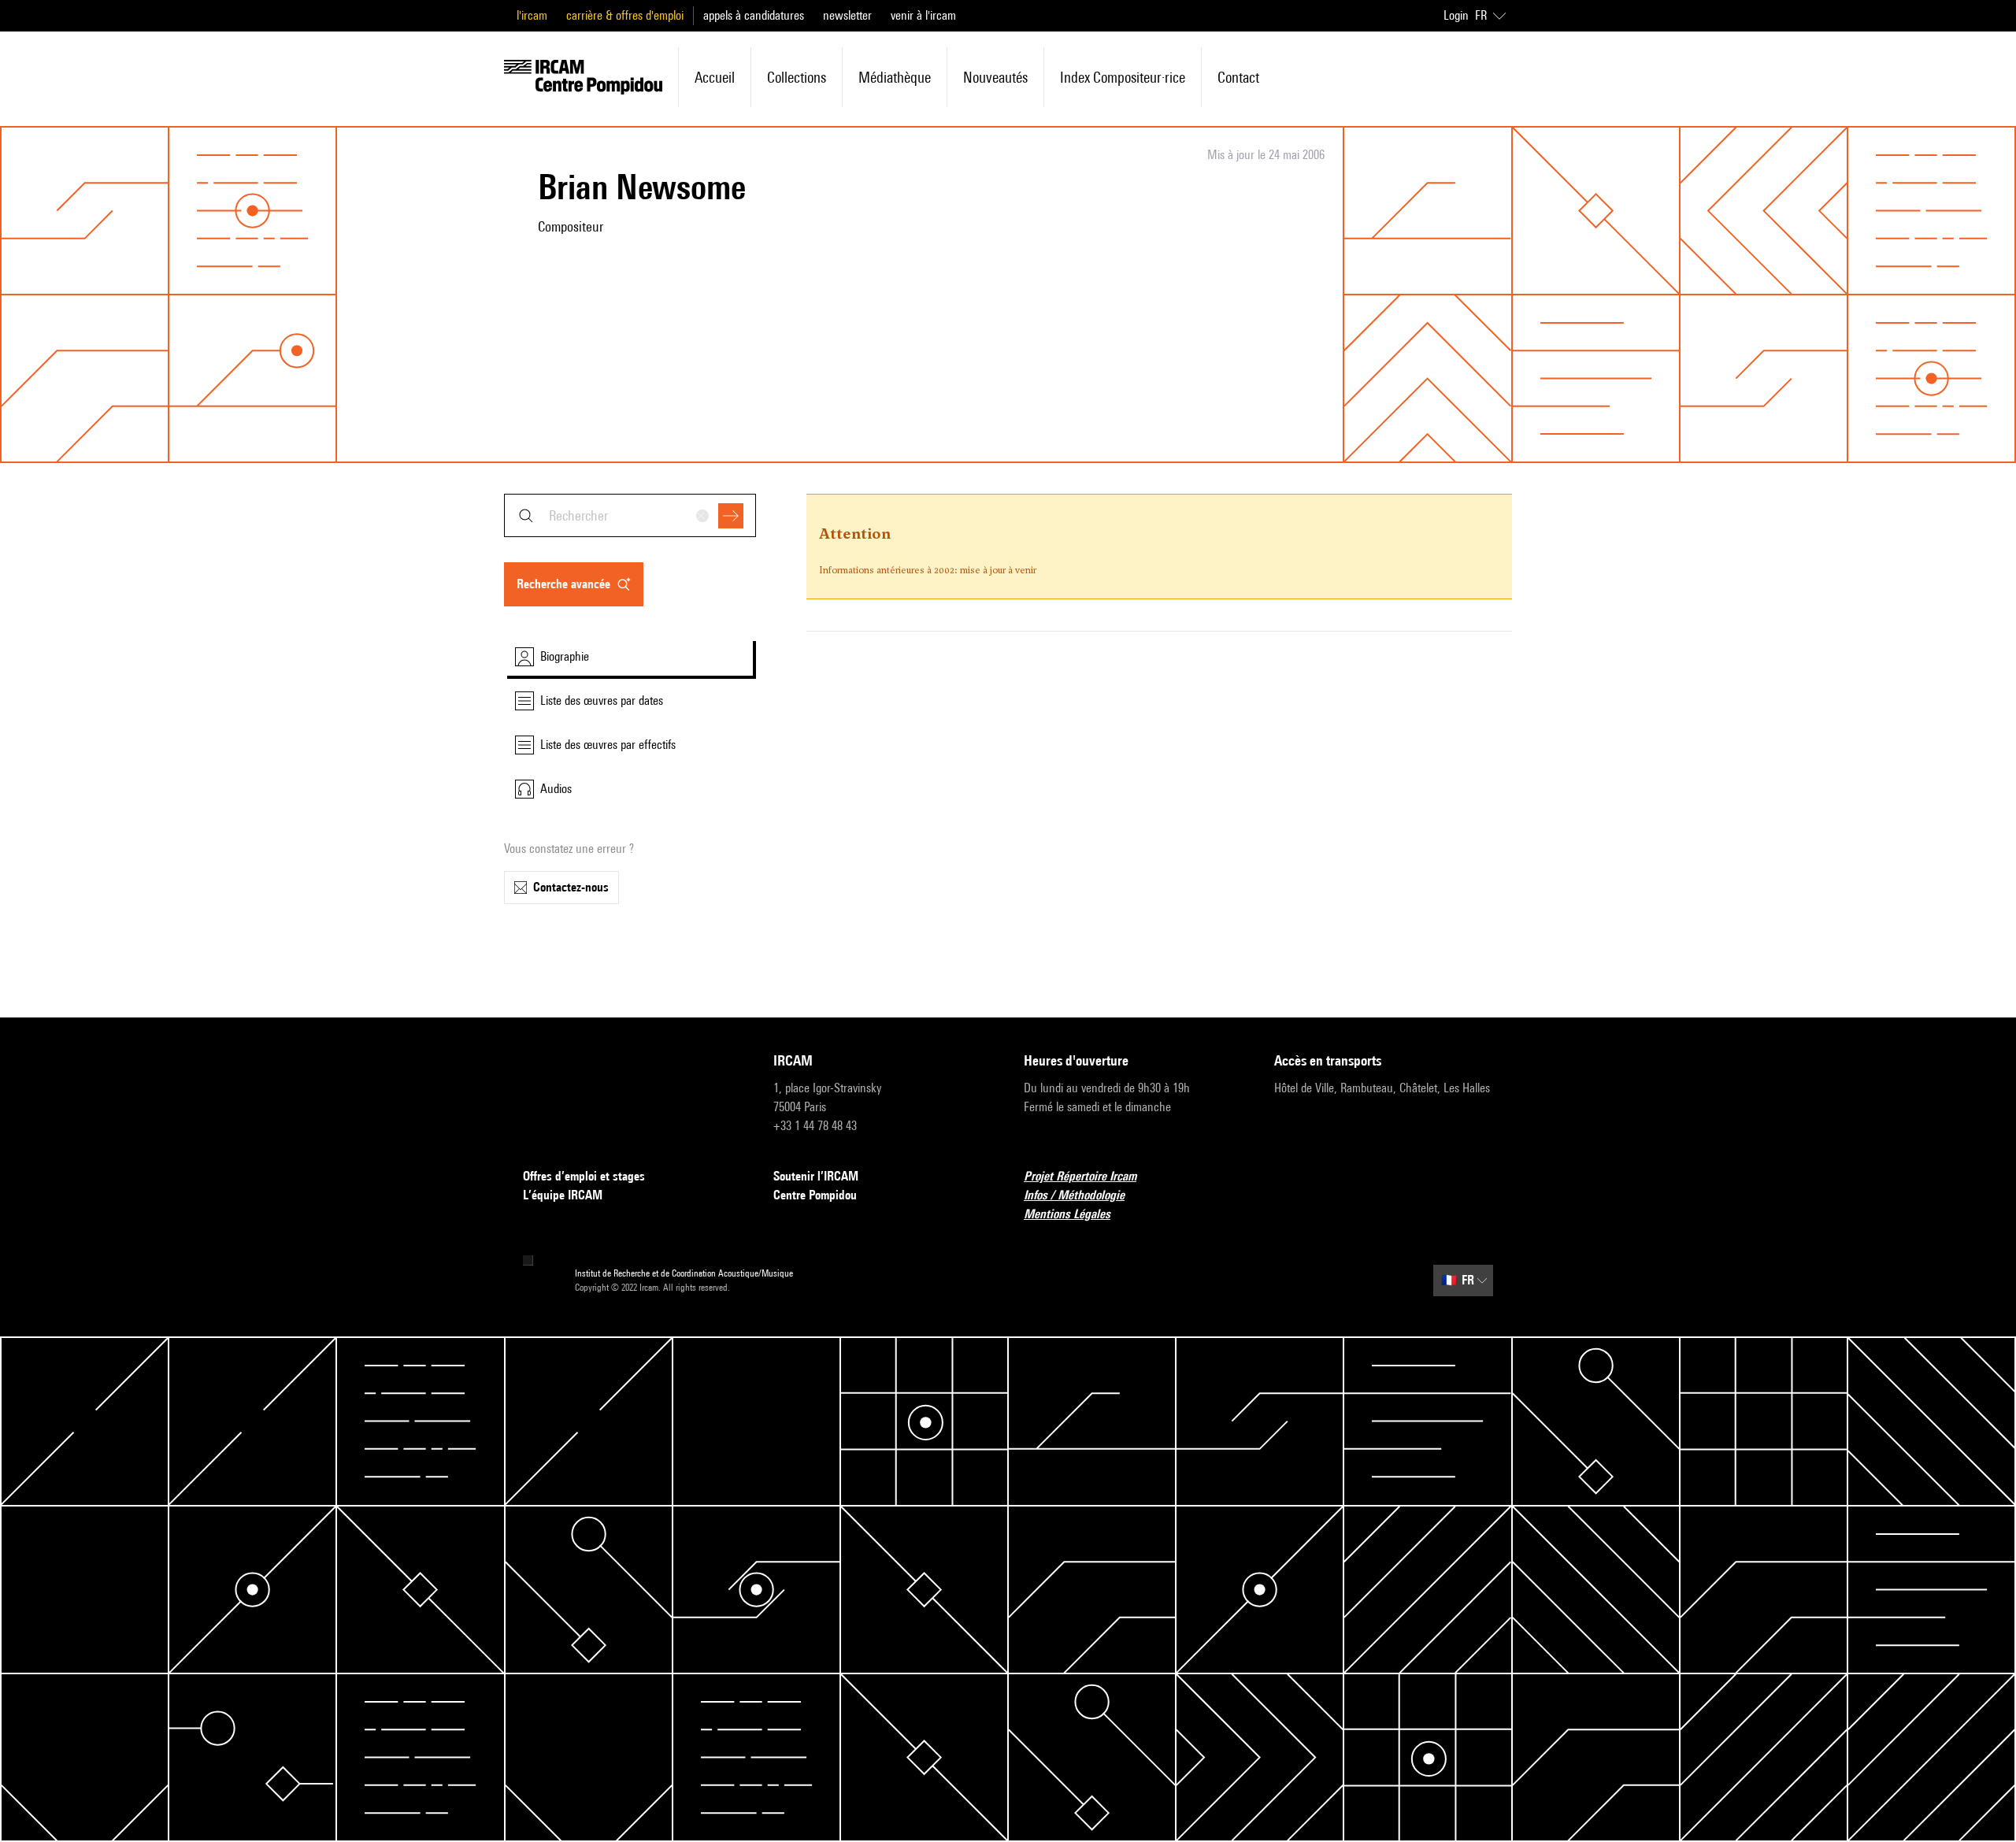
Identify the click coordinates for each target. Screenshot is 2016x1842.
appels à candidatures (754, 15)
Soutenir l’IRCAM (816, 1176)
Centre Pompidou (815, 1195)
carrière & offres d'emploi (625, 15)
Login (1456, 15)
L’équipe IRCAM (563, 1195)
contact (1238, 77)
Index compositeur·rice (1123, 77)
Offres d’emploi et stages (584, 1176)
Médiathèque (895, 77)
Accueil (715, 77)
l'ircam (532, 15)
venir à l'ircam (923, 15)
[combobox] (630, 515)
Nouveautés (995, 77)
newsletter (847, 15)
